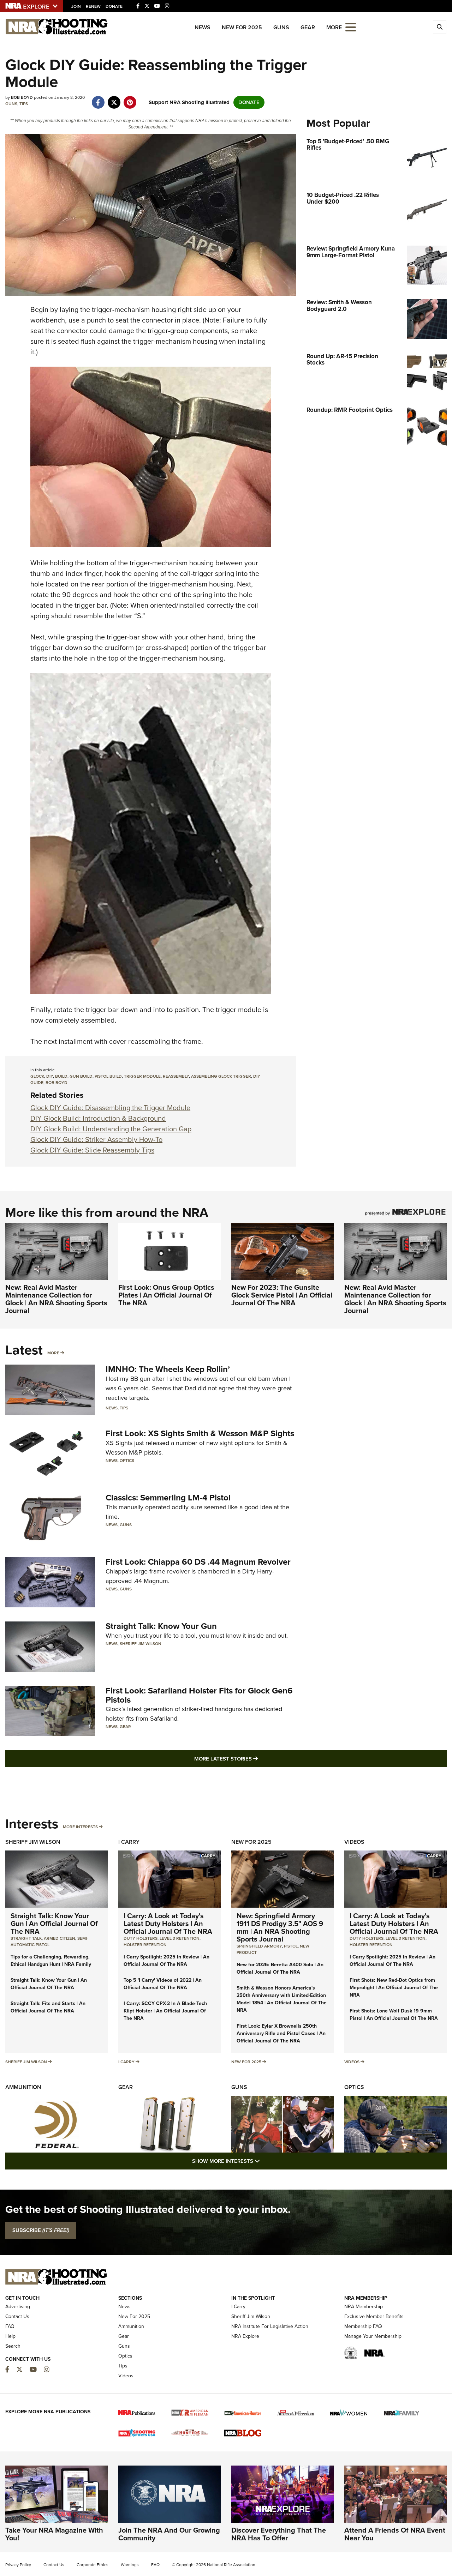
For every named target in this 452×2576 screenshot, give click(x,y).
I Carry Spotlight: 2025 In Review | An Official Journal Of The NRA (166, 1961)
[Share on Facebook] (98, 99)
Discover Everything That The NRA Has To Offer (279, 2534)
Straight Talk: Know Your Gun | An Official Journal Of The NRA (54, 1924)
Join (76, 6)
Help (10, 2336)
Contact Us (17, 2316)
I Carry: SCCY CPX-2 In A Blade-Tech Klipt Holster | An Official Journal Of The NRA (165, 2011)
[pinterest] (130, 99)
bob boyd (56, 1083)
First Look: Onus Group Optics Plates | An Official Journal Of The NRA (166, 1295)
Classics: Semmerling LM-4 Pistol (168, 1498)
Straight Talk (26, 1938)
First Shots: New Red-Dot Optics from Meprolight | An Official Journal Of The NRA (394, 1988)
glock (37, 1076)
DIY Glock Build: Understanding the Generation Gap (111, 1129)
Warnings (130, 2565)
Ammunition (23, 2087)
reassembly (176, 1076)
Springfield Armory (259, 1946)
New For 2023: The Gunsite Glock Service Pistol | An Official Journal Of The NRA (282, 1295)
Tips (24, 104)
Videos (354, 1842)
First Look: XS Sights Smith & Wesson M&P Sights (200, 1433)
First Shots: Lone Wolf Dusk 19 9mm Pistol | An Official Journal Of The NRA (394, 2015)
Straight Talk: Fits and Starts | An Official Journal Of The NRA (48, 2007)
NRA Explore (245, 2336)
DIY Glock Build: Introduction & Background (98, 1118)
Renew (93, 6)
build (61, 1076)
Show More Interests (264, 2161)
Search (13, 2346)
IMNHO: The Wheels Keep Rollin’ (168, 1369)
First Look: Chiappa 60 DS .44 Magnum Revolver (198, 1562)
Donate (114, 6)
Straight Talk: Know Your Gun (161, 1626)
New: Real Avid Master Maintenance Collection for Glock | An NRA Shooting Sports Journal (56, 1299)
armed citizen (60, 1938)
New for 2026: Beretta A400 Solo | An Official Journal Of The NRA (280, 1968)
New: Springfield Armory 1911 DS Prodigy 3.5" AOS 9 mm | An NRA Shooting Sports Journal (280, 1927)
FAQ (10, 2326)
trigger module (142, 1076)
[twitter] (114, 99)
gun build (81, 1076)
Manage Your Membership (373, 2336)
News (203, 27)
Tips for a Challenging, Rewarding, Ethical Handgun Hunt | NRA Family (51, 1961)
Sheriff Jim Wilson (141, 1644)
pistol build (108, 1076)
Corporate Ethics (93, 2565)
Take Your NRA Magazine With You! (54, 2534)
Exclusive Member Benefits (374, 2316)
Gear (308, 27)
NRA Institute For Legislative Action (270, 2326)
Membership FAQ (363, 2326)
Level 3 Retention (180, 1938)
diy (50, 1076)
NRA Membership (364, 2307)
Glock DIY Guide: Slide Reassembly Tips (92, 1150)
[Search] (440, 27)
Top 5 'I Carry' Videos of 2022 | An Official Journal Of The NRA (163, 1984)
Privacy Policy (18, 2565)
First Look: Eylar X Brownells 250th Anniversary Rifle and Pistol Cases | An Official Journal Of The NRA (281, 2033)
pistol (291, 1946)
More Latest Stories (255, 1759)
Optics (127, 1461)
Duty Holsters (141, 1938)
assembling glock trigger (221, 1076)
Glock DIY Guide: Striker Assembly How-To (96, 1139)
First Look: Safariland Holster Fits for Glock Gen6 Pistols (199, 1695)
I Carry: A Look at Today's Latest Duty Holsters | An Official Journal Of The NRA (168, 1924)
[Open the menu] (351, 27)
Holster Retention (145, 1945)
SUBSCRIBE (41, 2230)
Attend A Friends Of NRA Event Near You (395, 2534)
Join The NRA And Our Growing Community (169, 2534)
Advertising (18, 2307)
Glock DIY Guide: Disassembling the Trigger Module (110, 1108)
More (53, 1353)
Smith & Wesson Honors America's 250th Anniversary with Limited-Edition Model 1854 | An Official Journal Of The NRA (282, 1999)
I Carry (129, 1842)
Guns (281, 27)
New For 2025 (242, 27)
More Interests (80, 1827)
